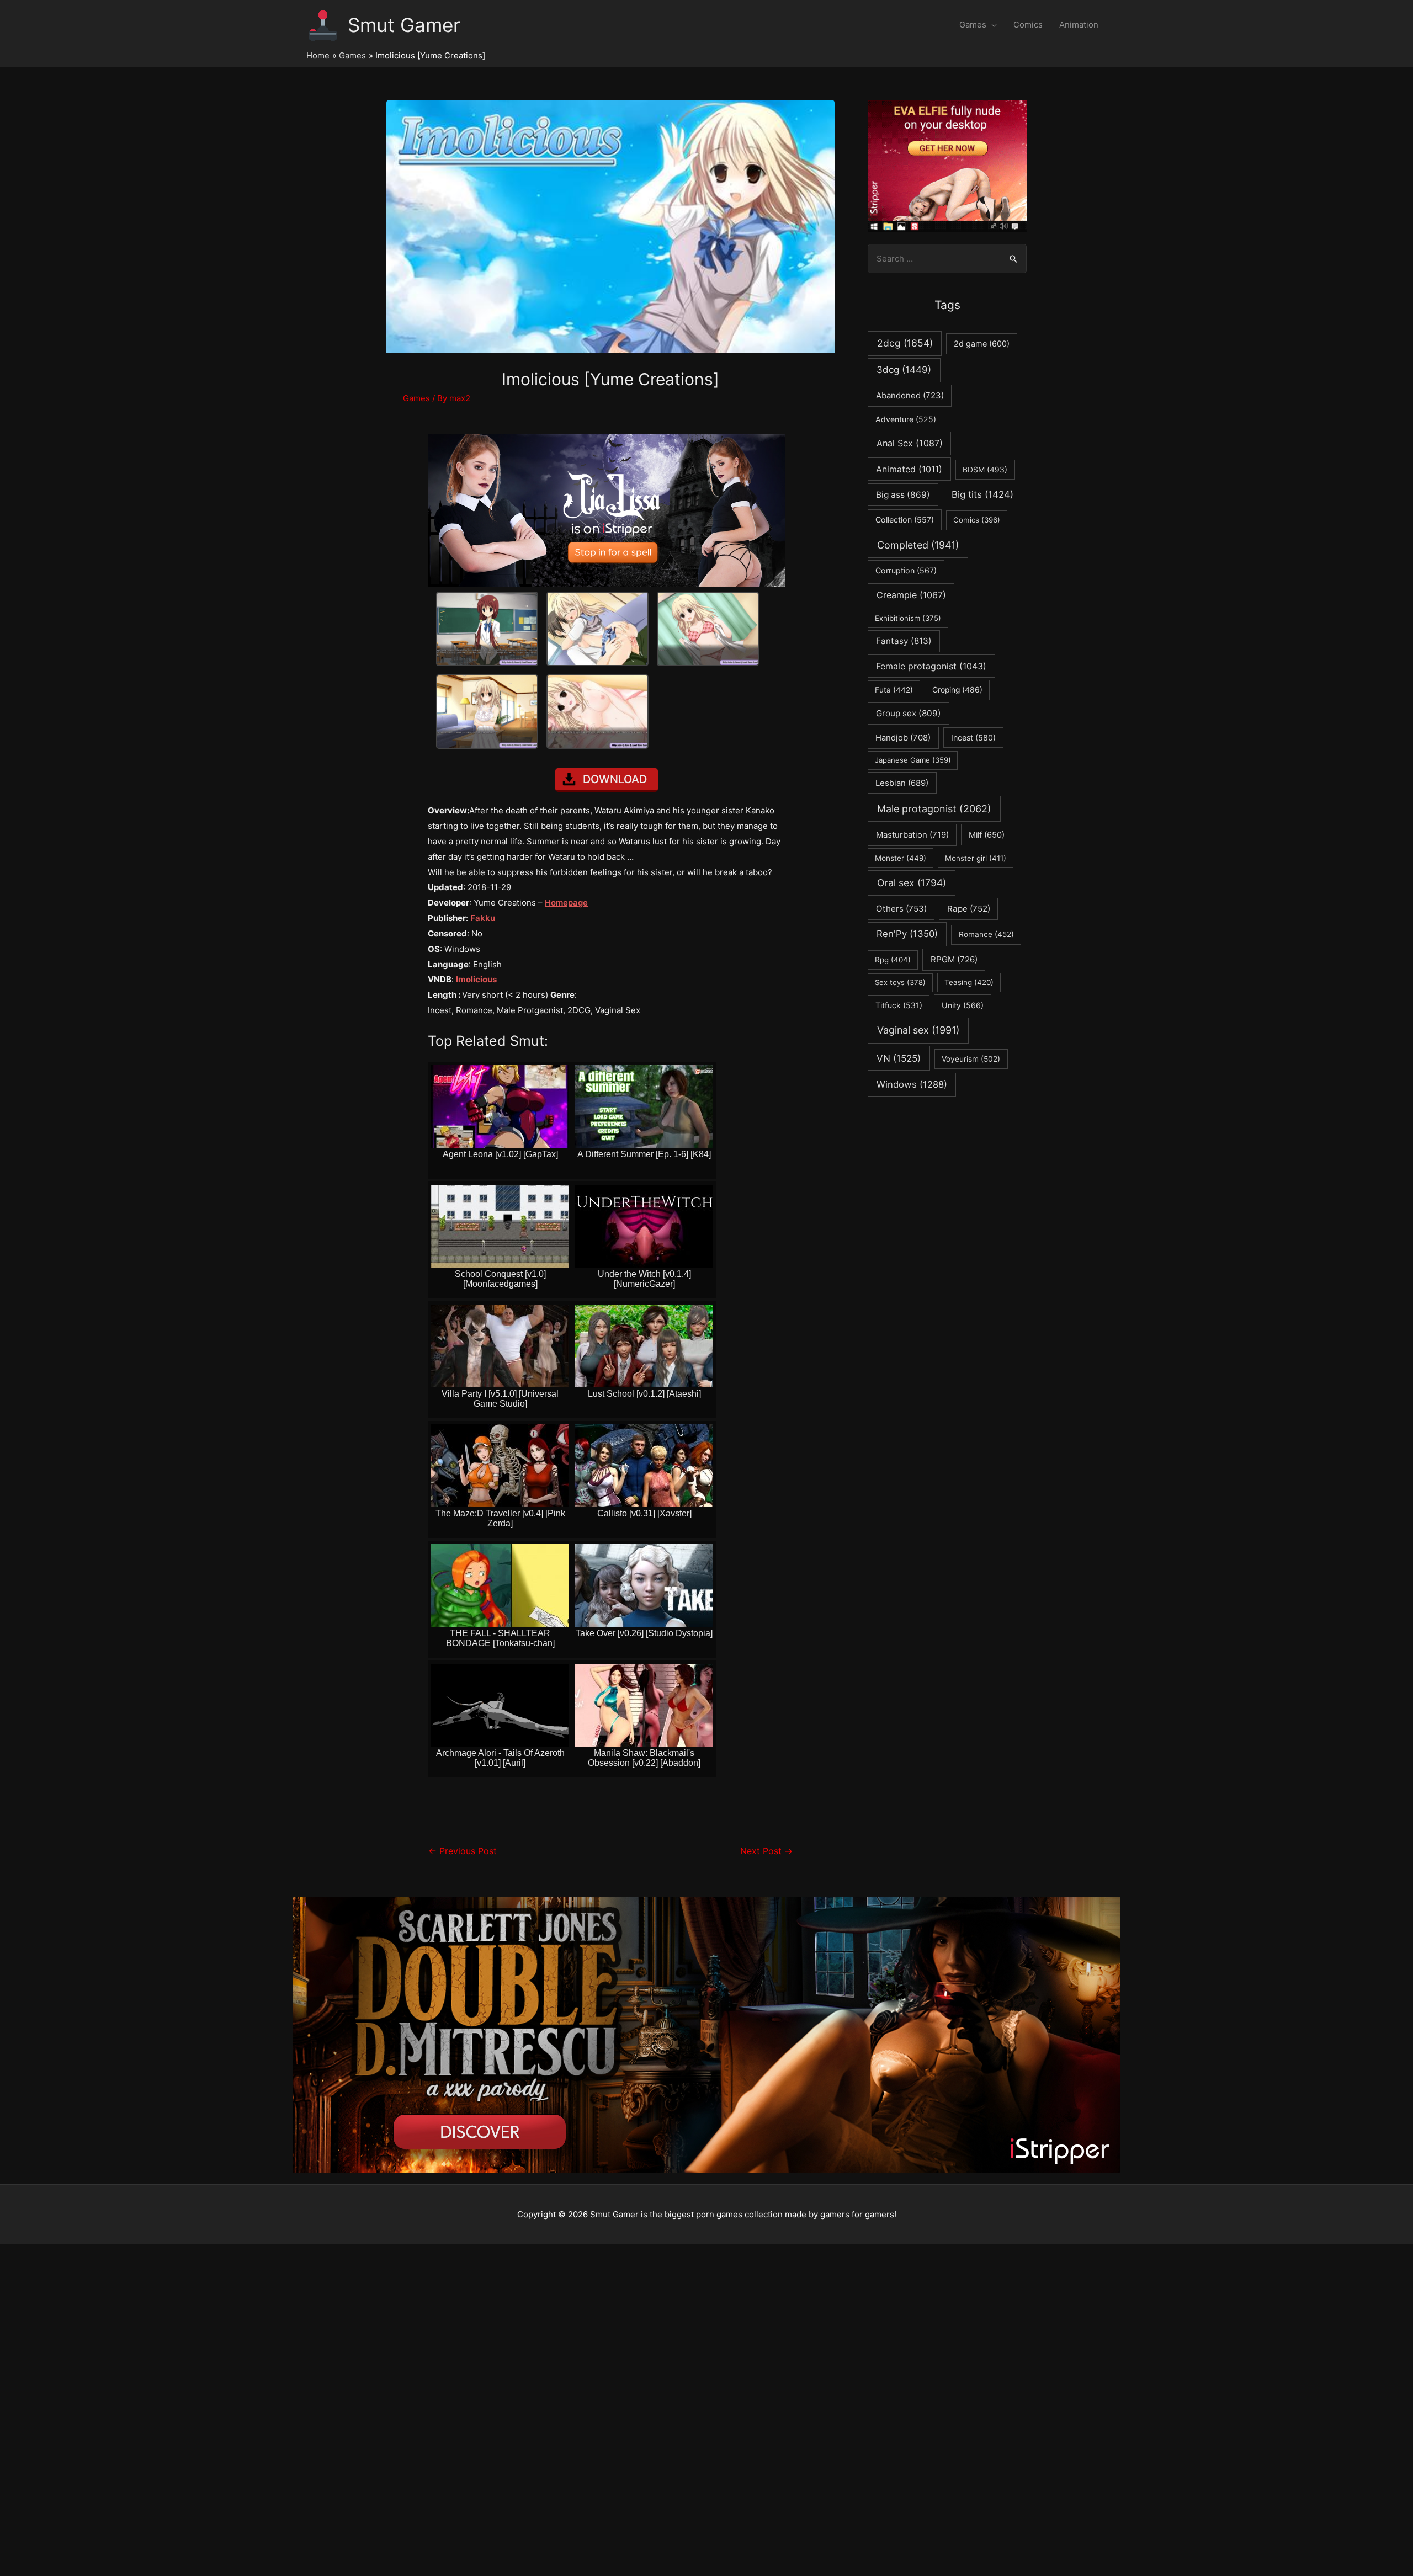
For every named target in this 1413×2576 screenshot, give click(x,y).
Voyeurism (971, 1059)
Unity (963, 1005)
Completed (918, 545)
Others (901, 909)
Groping (957, 690)
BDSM (985, 470)
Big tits (982, 494)
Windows (912, 1084)
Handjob (903, 738)
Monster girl (976, 858)
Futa (894, 690)
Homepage (566, 903)
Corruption (906, 570)
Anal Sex (910, 443)
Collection (905, 520)
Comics (1028, 25)
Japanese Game (913, 760)
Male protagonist (934, 809)
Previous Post (463, 1851)
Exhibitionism (908, 618)
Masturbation (912, 835)
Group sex (909, 713)
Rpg (893, 960)
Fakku (483, 918)
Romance (986, 934)
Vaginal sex (918, 1030)
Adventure (906, 419)
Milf (987, 835)
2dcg (905, 343)
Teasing (969, 982)
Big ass (903, 495)
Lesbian (902, 783)
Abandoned (910, 395)
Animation (1079, 25)
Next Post (766, 1851)
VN (899, 1058)
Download (615, 779)
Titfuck (899, 1005)
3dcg (904, 370)
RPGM (954, 959)
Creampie (911, 595)
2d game (982, 344)
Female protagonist (931, 666)
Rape (969, 909)
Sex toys (900, 982)
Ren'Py (907, 934)
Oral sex (912, 883)
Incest (973, 738)
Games (973, 25)
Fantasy (904, 641)
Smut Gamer (404, 25)
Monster (901, 858)
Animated (909, 469)
